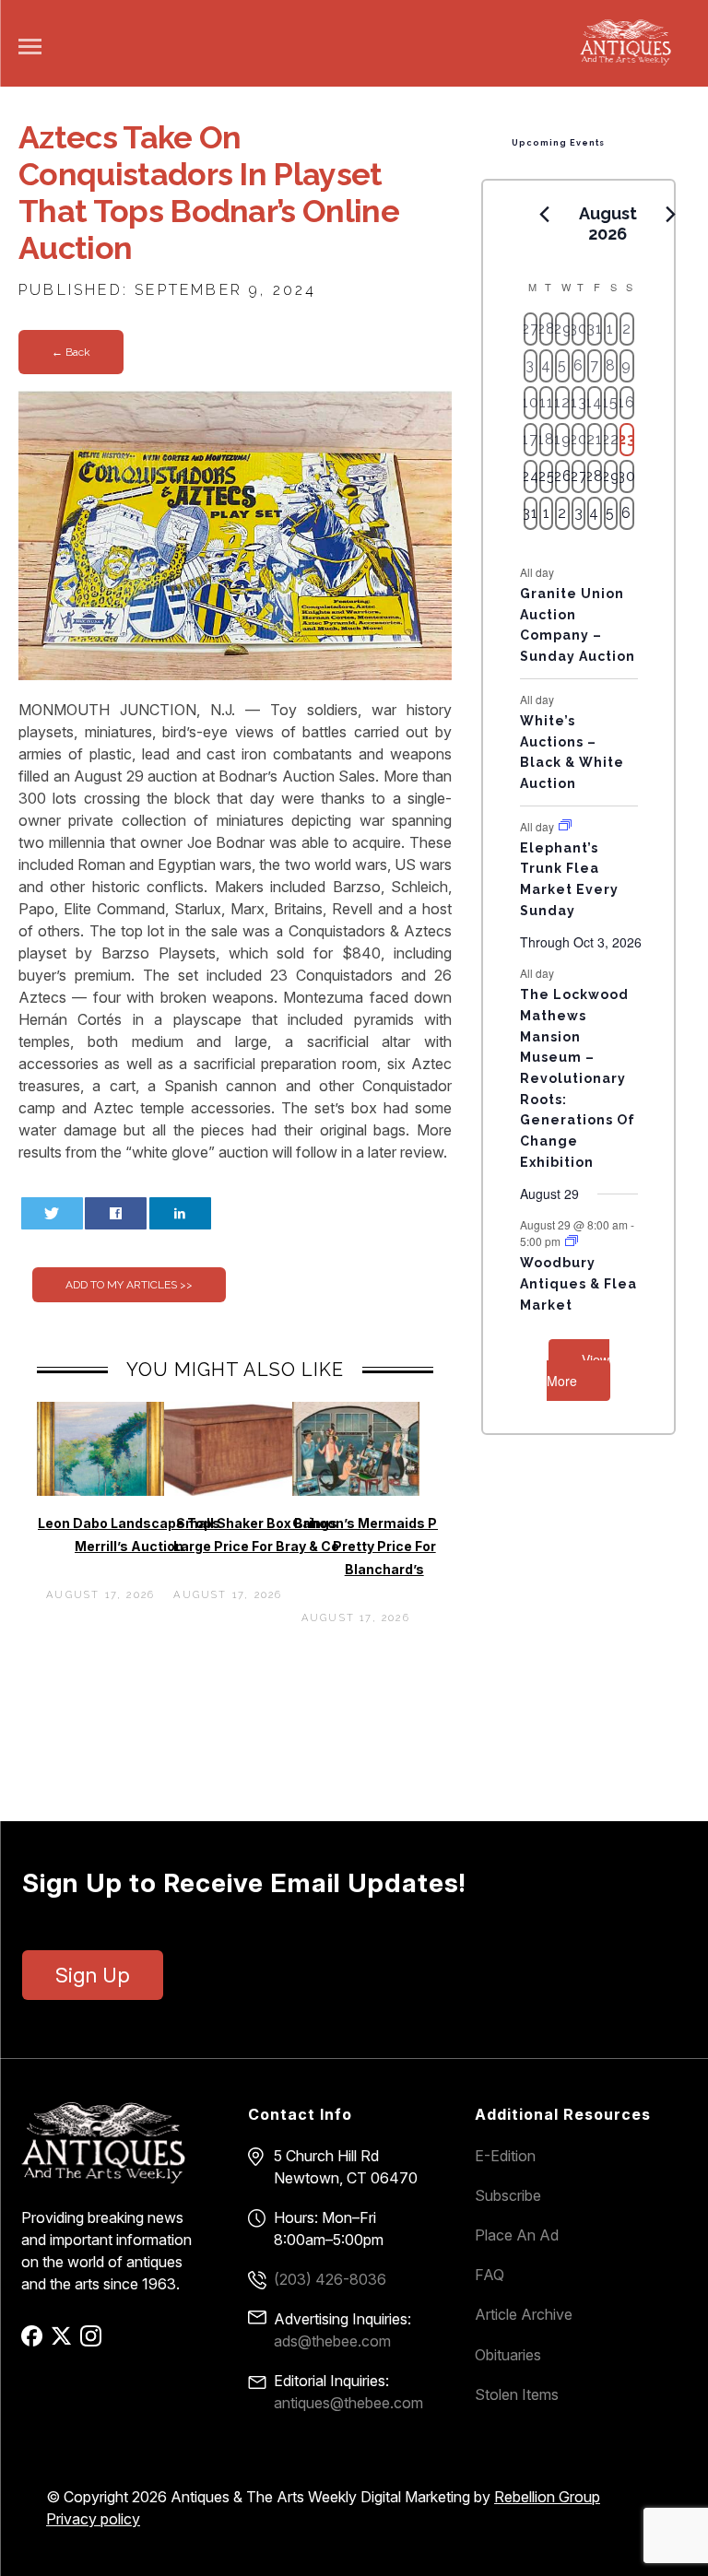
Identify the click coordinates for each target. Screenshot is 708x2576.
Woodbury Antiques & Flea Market (578, 1283)
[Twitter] (64, 2342)
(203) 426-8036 (330, 2279)
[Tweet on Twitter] (52, 1213)
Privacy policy (93, 2519)
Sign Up (93, 1975)
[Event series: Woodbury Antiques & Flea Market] (572, 1241)
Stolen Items (517, 2394)
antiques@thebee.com (348, 2403)
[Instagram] (94, 2342)
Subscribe (508, 2195)
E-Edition (505, 2156)
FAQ (490, 2275)
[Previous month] (545, 215)
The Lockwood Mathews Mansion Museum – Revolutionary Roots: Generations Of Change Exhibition (578, 1078)
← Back (71, 352)
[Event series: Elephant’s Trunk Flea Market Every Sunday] (565, 825)
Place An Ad (517, 2235)
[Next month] (671, 215)
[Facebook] (35, 2342)
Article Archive (524, 2314)
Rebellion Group (547, 2497)
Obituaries (508, 2355)
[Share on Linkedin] (180, 1213)
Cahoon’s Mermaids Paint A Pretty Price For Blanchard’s (384, 1546)
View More (578, 1370)
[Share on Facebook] (116, 1213)
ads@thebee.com (332, 2341)
